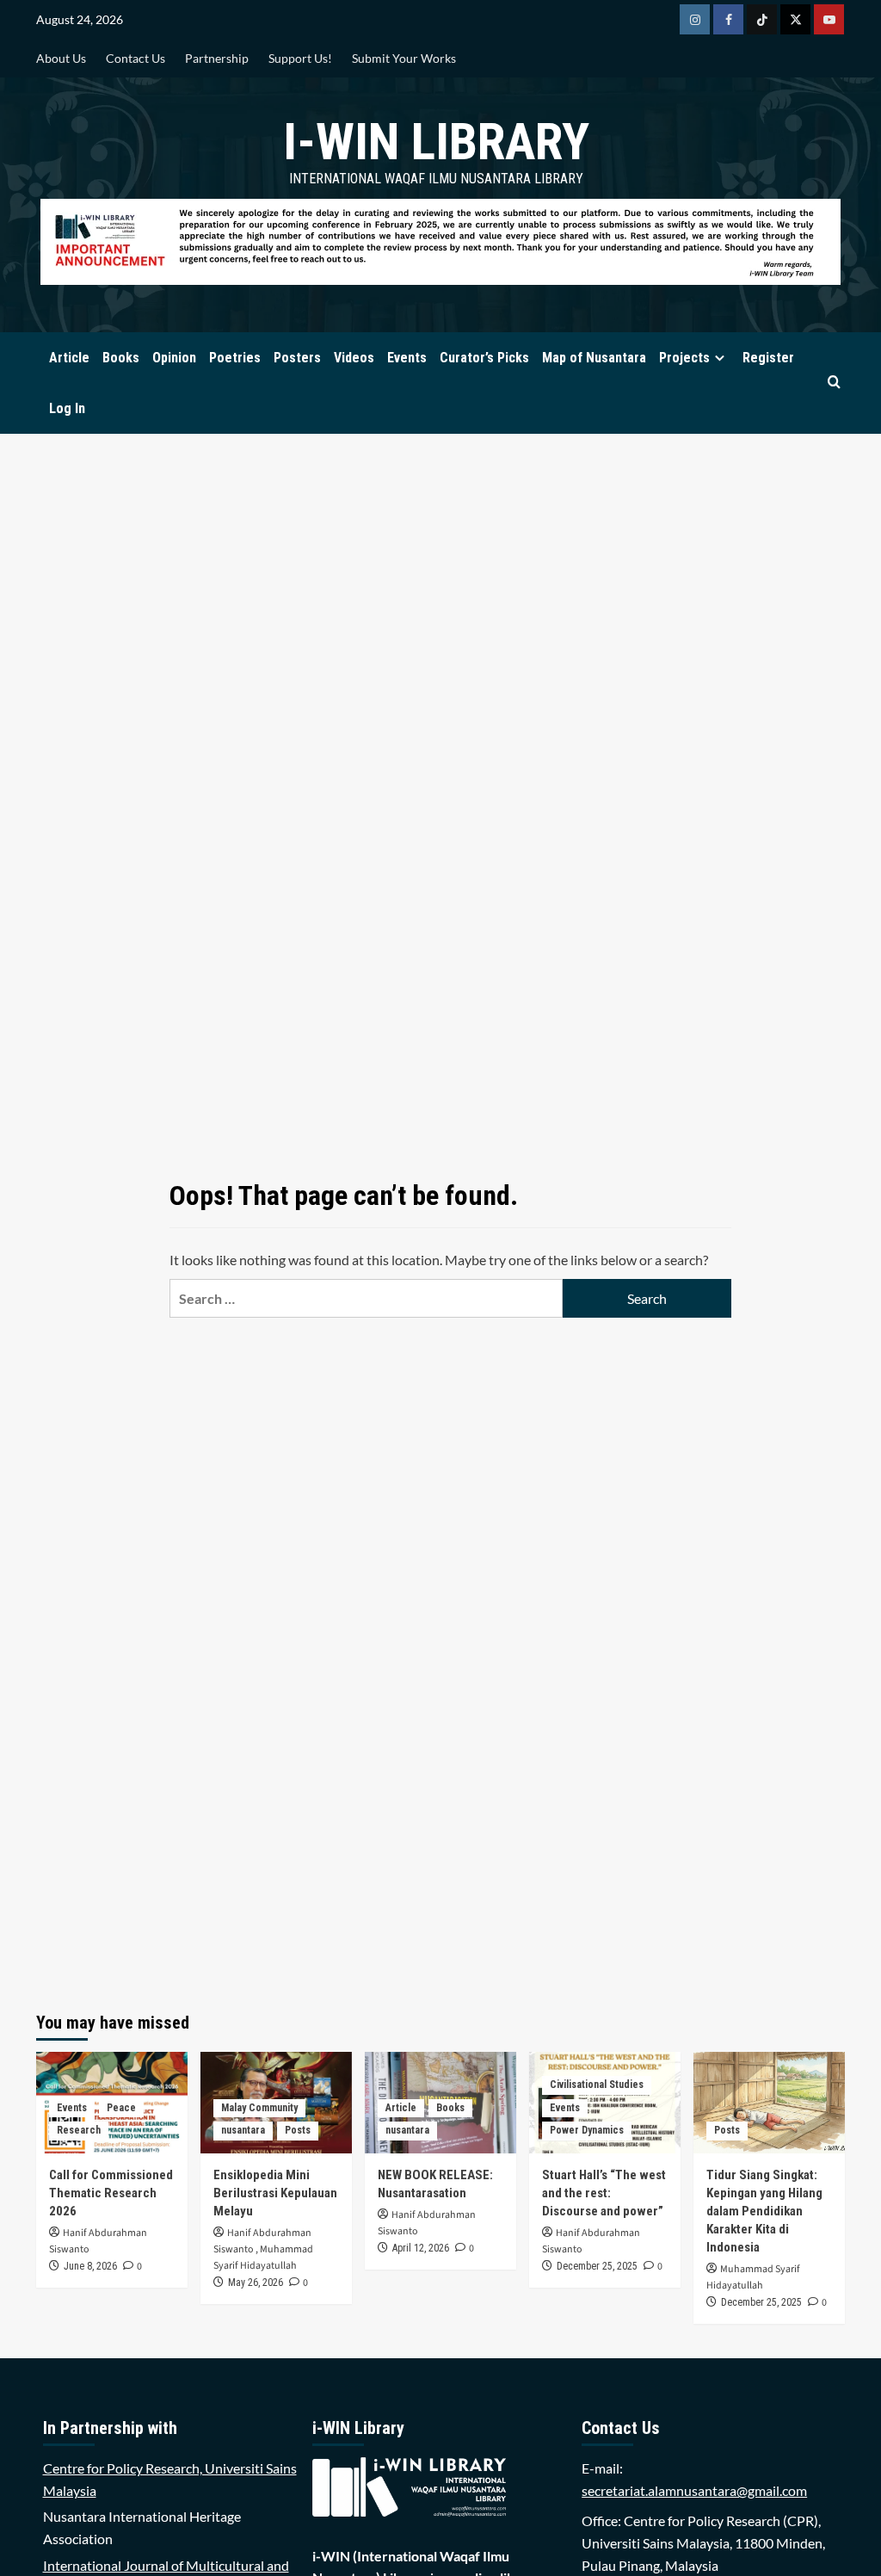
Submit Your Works (404, 58)
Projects (684, 358)
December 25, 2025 (597, 2266)
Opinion (174, 358)
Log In (67, 408)
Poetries (235, 358)
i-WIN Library (436, 142)
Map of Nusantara (594, 358)
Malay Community (259, 2108)
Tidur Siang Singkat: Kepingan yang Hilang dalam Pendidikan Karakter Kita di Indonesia (764, 2211)
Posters (297, 358)
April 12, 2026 (421, 2248)
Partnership (217, 58)
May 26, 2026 (256, 2283)
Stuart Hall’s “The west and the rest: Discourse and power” (604, 2193)
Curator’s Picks (484, 358)
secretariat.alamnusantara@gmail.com (694, 2490)
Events (407, 358)
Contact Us (136, 58)
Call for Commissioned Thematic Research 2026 (111, 2193)
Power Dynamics (587, 2130)
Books (121, 358)
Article (69, 358)
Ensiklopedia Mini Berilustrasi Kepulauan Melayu (275, 2193)
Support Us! (300, 58)
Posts (298, 2130)
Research (79, 2130)
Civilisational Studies (597, 2085)
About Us (61, 58)
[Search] (834, 383)
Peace (121, 2108)
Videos (354, 358)
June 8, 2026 (90, 2266)
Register (768, 358)
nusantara (243, 2130)
